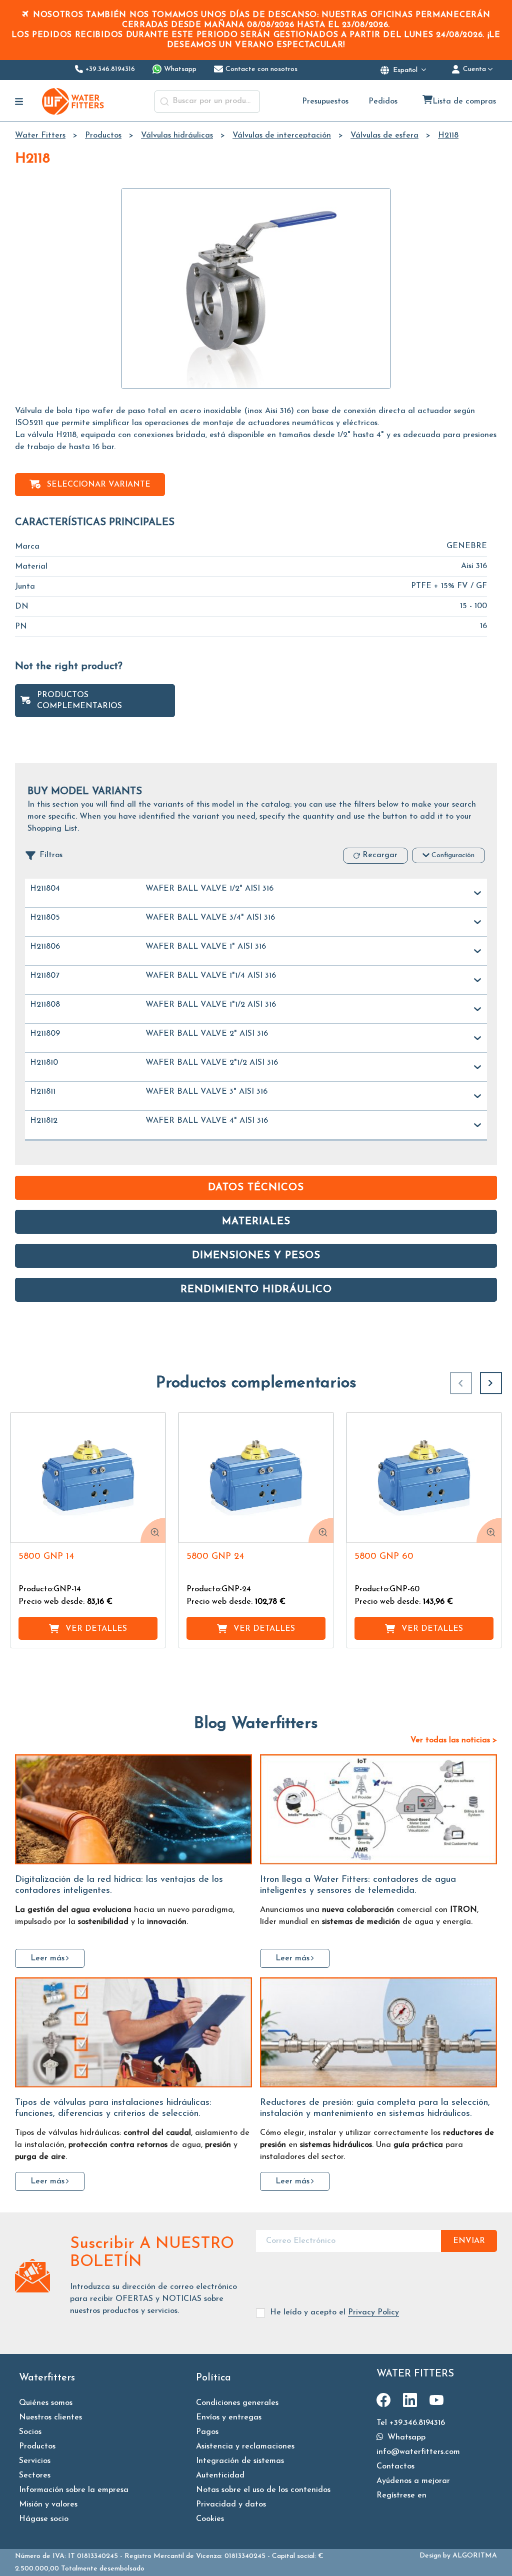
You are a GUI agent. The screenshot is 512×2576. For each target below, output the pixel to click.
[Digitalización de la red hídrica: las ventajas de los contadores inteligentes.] (133, 1809)
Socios (30, 2432)
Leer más (47, 1958)
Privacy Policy (373, 2312)
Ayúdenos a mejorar (413, 2481)
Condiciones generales (237, 2403)
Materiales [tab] (256, 1222)
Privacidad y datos (231, 2504)
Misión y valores (48, 2504)
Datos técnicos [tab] (256, 1188)
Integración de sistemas (240, 2461)
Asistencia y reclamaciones (245, 2446)
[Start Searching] (164, 102)
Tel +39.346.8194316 (411, 2423)
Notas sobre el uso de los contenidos (263, 2490)
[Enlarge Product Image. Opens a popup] (153, 1530)
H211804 (45, 889)
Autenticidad (220, 2475)
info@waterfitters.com (418, 2452)
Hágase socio (44, 2519)
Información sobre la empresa (74, 2490)
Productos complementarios (79, 701)
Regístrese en (401, 2495)
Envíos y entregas (229, 2417)
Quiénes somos (46, 2403)
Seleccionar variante (99, 485)
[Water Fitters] (73, 101)
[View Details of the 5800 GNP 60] (424, 1478)
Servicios (35, 2461)
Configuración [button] (453, 855)
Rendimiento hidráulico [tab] (256, 1290)
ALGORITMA (475, 2556)
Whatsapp (405, 2437)
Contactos (395, 2466)
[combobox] (207, 102)
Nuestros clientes (50, 2417)
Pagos (207, 2432)
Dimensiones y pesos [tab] (256, 1256)
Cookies (210, 2519)
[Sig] (491, 1383)
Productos (37, 2446)
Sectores (35, 2475)
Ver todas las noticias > (454, 1740)
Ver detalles (96, 1629)
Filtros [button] (51, 855)
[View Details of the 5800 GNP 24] (256, 1478)
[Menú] (19, 102)
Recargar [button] (380, 855)
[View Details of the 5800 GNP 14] (88, 1478)
